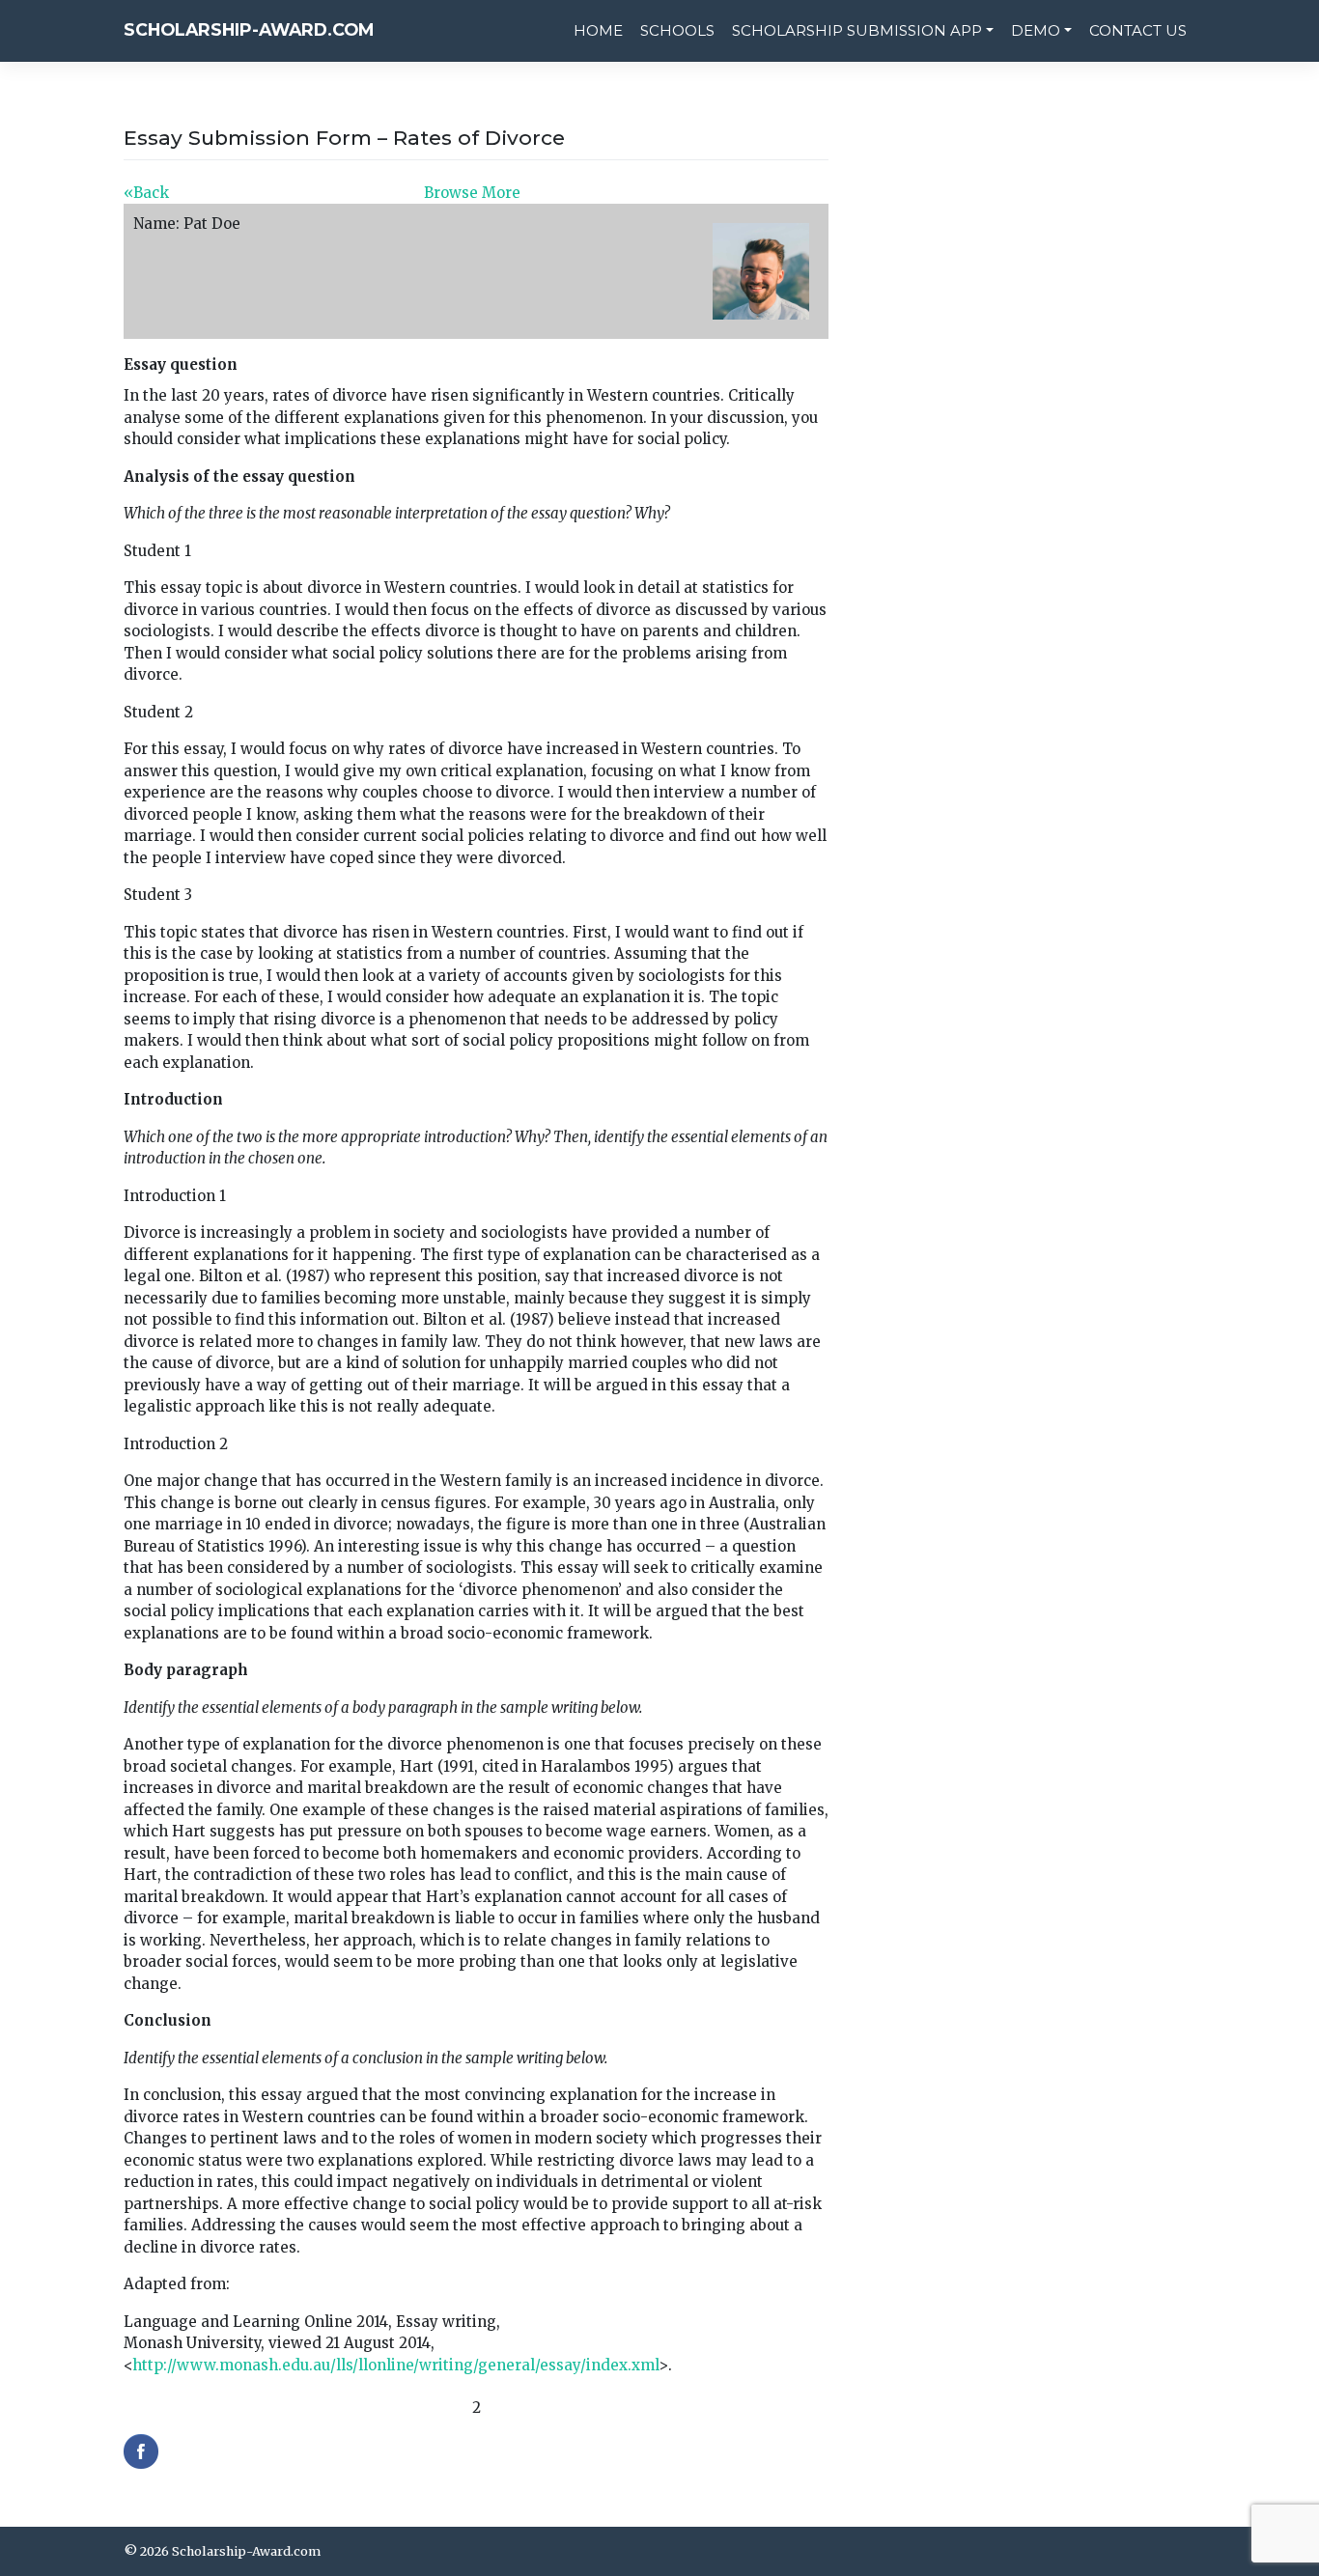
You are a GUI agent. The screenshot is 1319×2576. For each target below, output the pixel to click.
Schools (677, 30)
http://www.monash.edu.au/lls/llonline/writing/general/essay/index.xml (395, 2365)
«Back (146, 193)
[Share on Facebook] (141, 2451)
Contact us (1138, 30)
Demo (1036, 30)
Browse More (472, 193)
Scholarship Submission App (857, 30)
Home (598, 30)
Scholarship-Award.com (249, 29)
